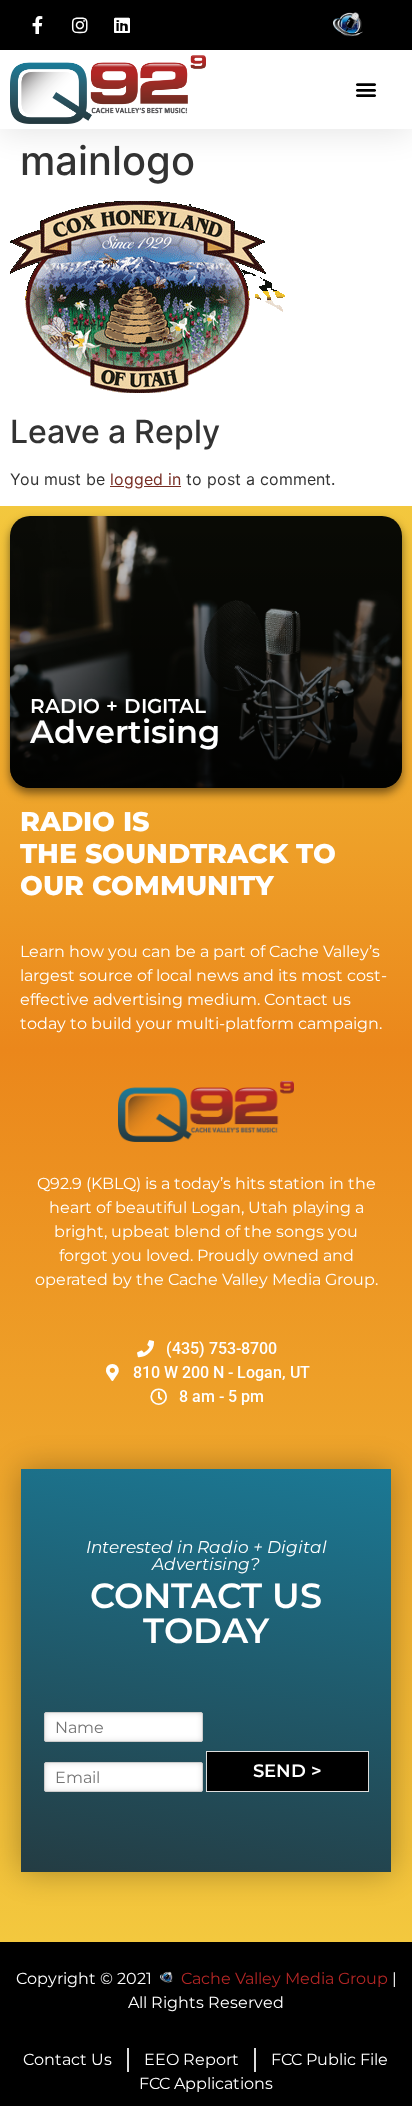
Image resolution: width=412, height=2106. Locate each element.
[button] (365, 89)
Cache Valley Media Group (284, 1978)
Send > (287, 1771)
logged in (145, 479)
